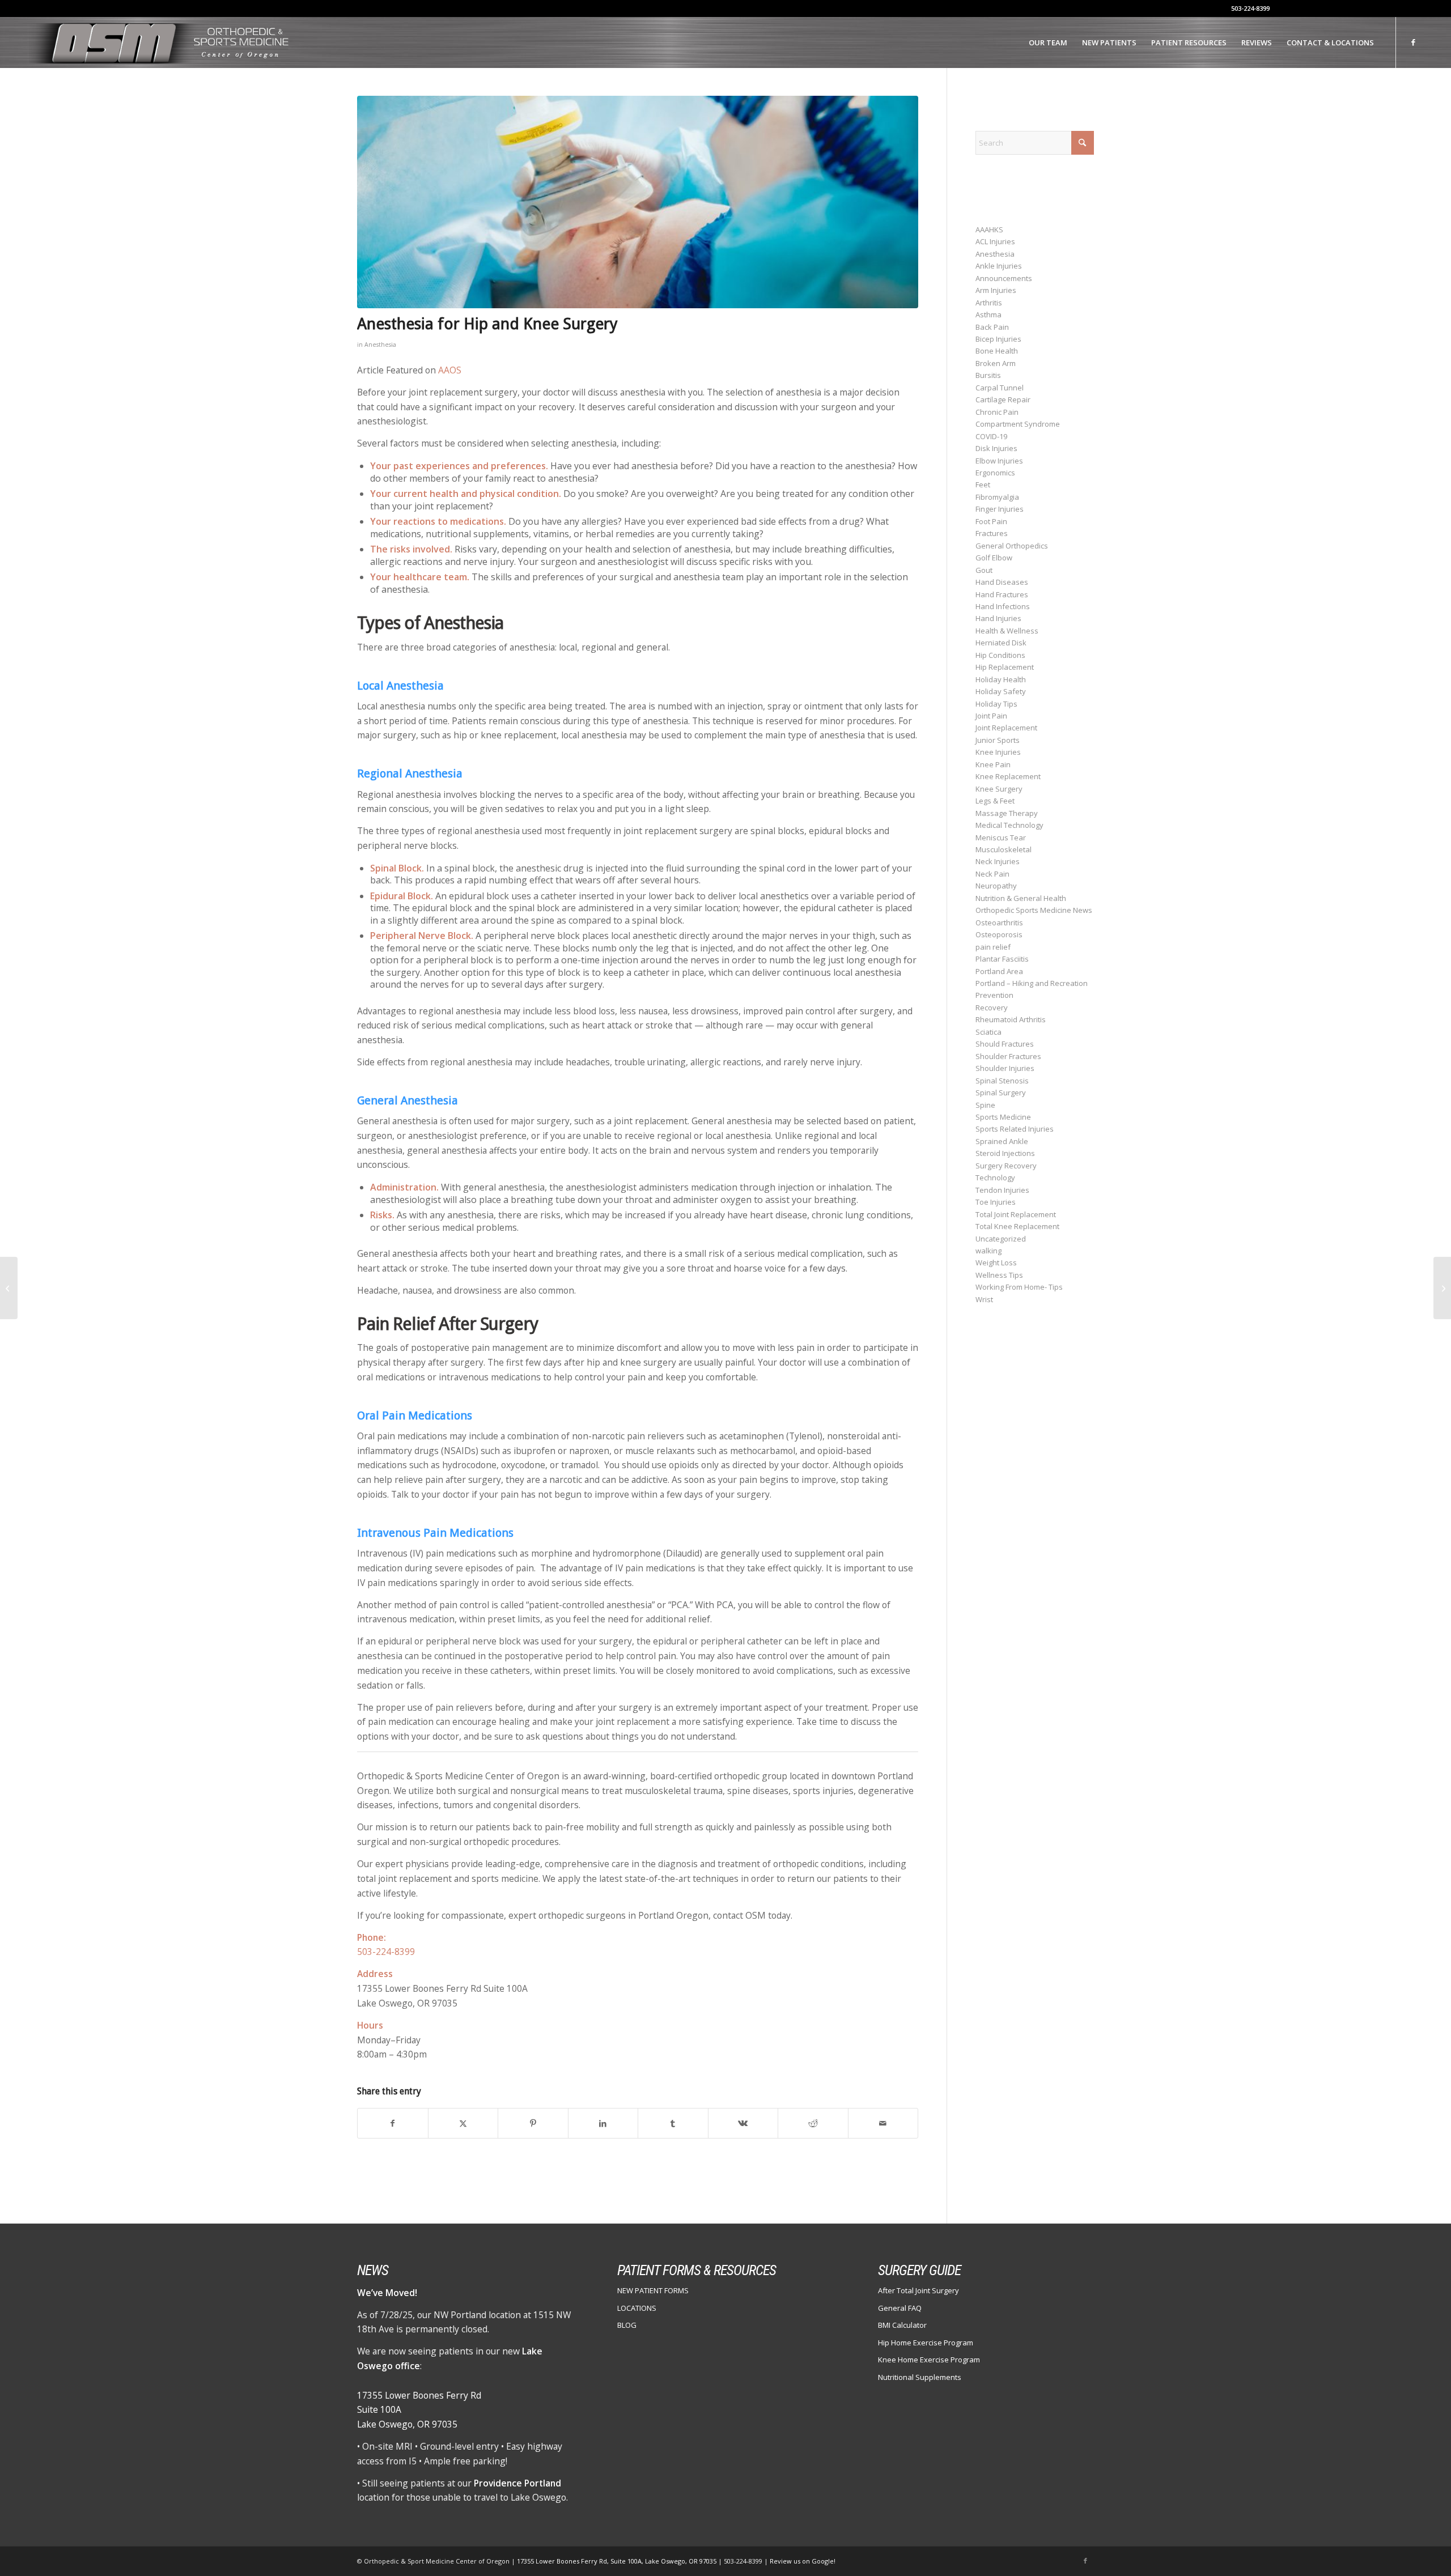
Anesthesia (380, 345)
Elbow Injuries (999, 461)
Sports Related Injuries (1015, 1129)
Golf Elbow (994, 558)
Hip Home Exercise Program (926, 2343)
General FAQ (900, 2308)
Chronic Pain (997, 412)
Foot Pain (991, 521)
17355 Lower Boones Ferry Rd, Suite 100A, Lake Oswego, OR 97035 (618, 2561)
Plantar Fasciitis (1002, 959)
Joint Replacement (1006, 728)
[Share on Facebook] (393, 2123)
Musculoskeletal (1004, 849)
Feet (983, 484)
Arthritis (989, 303)
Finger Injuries (1000, 509)
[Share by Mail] (883, 2123)
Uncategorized (1001, 1239)
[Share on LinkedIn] (603, 2123)
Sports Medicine (1003, 1117)
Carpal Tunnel (1000, 388)
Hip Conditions (1000, 655)
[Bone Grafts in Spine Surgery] (1442, 1288)
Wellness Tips (999, 1275)
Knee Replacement (1008, 776)
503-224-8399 (1250, 8)
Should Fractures (1005, 1044)
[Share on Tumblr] (673, 2123)
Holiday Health (1001, 679)
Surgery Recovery (1006, 1166)
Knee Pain (993, 764)
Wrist (984, 1299)
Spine (985, 1105)
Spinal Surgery (1001, 1093)
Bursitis (988, 375)
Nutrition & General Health (1021, 898)
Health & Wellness (1007, 631)
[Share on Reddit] (813, 2123)
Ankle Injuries (999, 266)
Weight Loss (996, 1263)
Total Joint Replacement (1016, 1214)
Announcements (1004, 278)
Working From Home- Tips (1019, 1287)
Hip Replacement (1005, 667)
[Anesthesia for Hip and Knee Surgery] (638, 202)
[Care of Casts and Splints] (9, 1288)
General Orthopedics (1012, 546)
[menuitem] (1048, 42)
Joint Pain (991, 716)
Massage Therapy (1007, 813)
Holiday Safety (1001, 691)
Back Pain (992, 327)
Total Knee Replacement (1017, 1226)
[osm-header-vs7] (160, 42)
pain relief (993, 947)
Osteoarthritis (999, 923)
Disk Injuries (996, 448)
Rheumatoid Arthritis (1011, 1019)
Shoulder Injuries (1005, 1068)
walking (988, 1251)
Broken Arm (996, 363)
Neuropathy (996, 886)
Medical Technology (1009, 825)
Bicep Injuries (998, 339)
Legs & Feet (995, 801)
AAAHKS (989, 229)
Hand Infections (1003, 606)
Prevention (994, 995)
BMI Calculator (902, 2325)
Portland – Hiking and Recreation (1032, 983)
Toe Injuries (996, 1202)
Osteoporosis (999, 934)
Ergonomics (995, 473)
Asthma (988, 314)
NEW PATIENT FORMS (653, 2290)
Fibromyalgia (997, 497)
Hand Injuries (998, 618)
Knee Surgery (999, 789)
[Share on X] (463, 2123)
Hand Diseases (1002, 582)
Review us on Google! (803, 2561)
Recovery (992, 1008)
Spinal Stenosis (1002, 1081)
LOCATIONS (637, 2308)
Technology (995, 1178)
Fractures (992, 533)
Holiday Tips (996, 704)
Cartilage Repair (1003, 399)
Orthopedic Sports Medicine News (1034, 910)
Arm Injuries (996, 290)
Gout (984, 570)
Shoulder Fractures (1008, 1056)
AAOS (450, 370)
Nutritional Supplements (920, 2377)
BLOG (627, 2325)
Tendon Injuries (1002, 1190)
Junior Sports (998, 740)
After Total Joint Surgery (918, 2290)
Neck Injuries (998, 861)
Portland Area (999, 971)
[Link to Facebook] (1414, 42)
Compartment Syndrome (1018, 424)
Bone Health (997, 351)
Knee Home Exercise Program (929, 2360)
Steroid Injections (1005, 1153)
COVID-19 (991, 436)
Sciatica (988, 1032)
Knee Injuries (998, 752)
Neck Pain (992, 874)
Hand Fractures (1002, 594)
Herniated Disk (1001, 643)
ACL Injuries (995, 241)
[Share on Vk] (743, 2123)
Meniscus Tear (1001, 838)
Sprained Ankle (1002, 1141)
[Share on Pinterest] (533, 2123)
